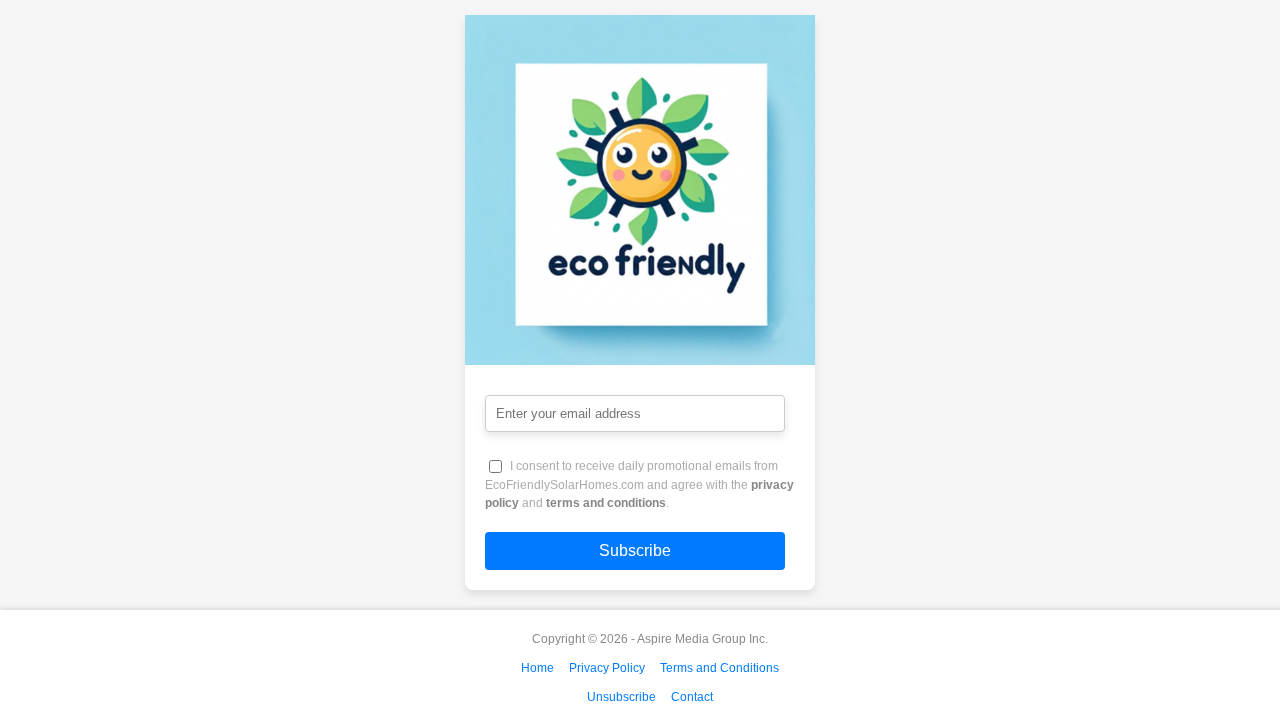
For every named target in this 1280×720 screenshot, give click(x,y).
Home (537, 668)
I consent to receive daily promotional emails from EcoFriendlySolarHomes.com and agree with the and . (639, 484)
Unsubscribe (621, 697)
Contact (692, 697)
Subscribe (635, 550)
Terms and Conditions (719, 668)
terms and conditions (606, 503)
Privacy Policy (607, 668)
